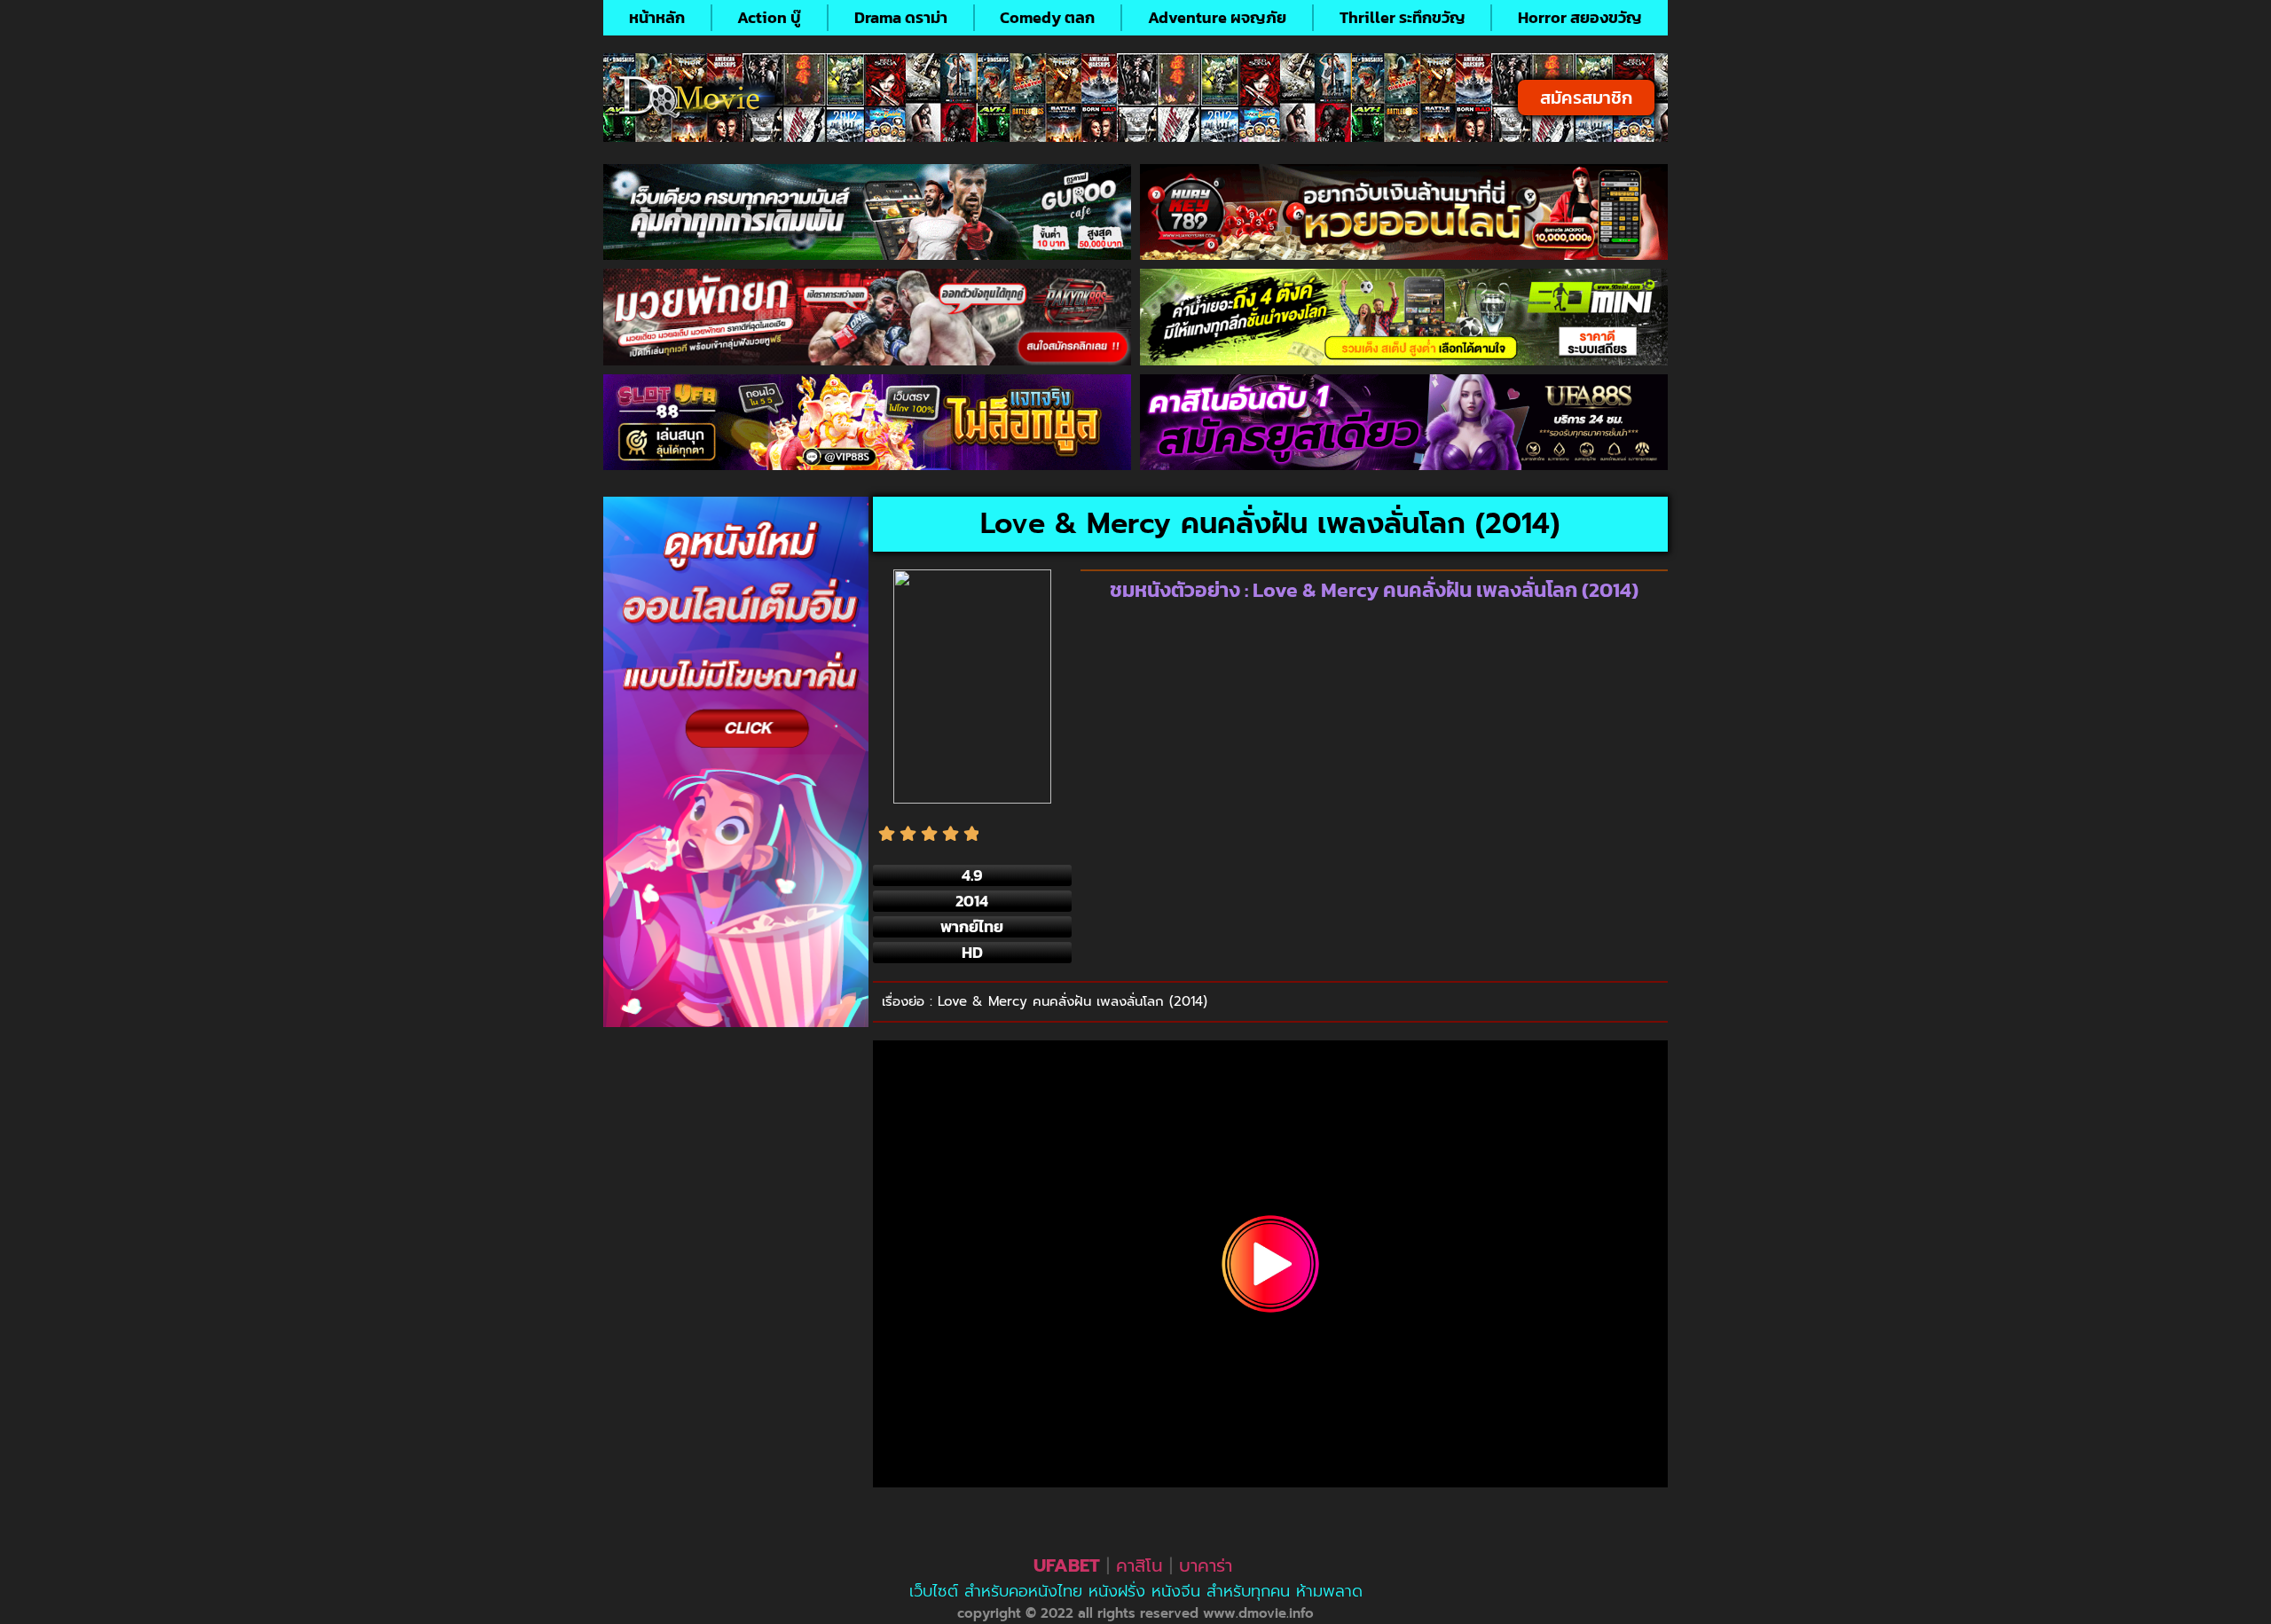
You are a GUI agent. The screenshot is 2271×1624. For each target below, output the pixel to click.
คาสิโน (1139, 1565)
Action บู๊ (769, 17)
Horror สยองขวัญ (1580, 17)
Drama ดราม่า (901, 17)
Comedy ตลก (1047, 17)
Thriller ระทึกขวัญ (1403, 17)
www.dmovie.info (1258, 1613)
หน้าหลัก (657, 17)
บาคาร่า (1206, 1565)
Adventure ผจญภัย (1217, 17)
